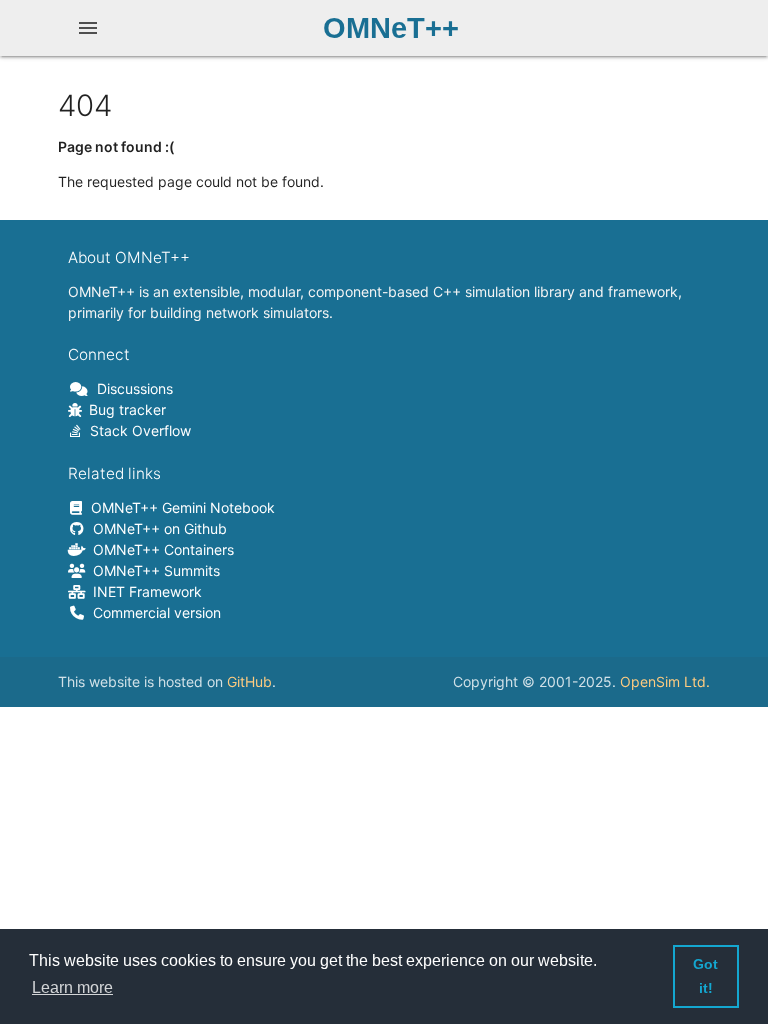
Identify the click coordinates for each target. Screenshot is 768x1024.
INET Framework (144, 591)
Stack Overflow (137, 430)
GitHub (249, 681)
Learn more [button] (72, 987)
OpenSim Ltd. (665, 681)
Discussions (131, 388)
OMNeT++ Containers (160, 549)
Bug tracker (124, 409)
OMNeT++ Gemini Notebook (179, 507)
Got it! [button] (705, 976)
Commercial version (153, 612)
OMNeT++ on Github (156, 528)
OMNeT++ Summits (153, 570)
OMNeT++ (391, 27)
